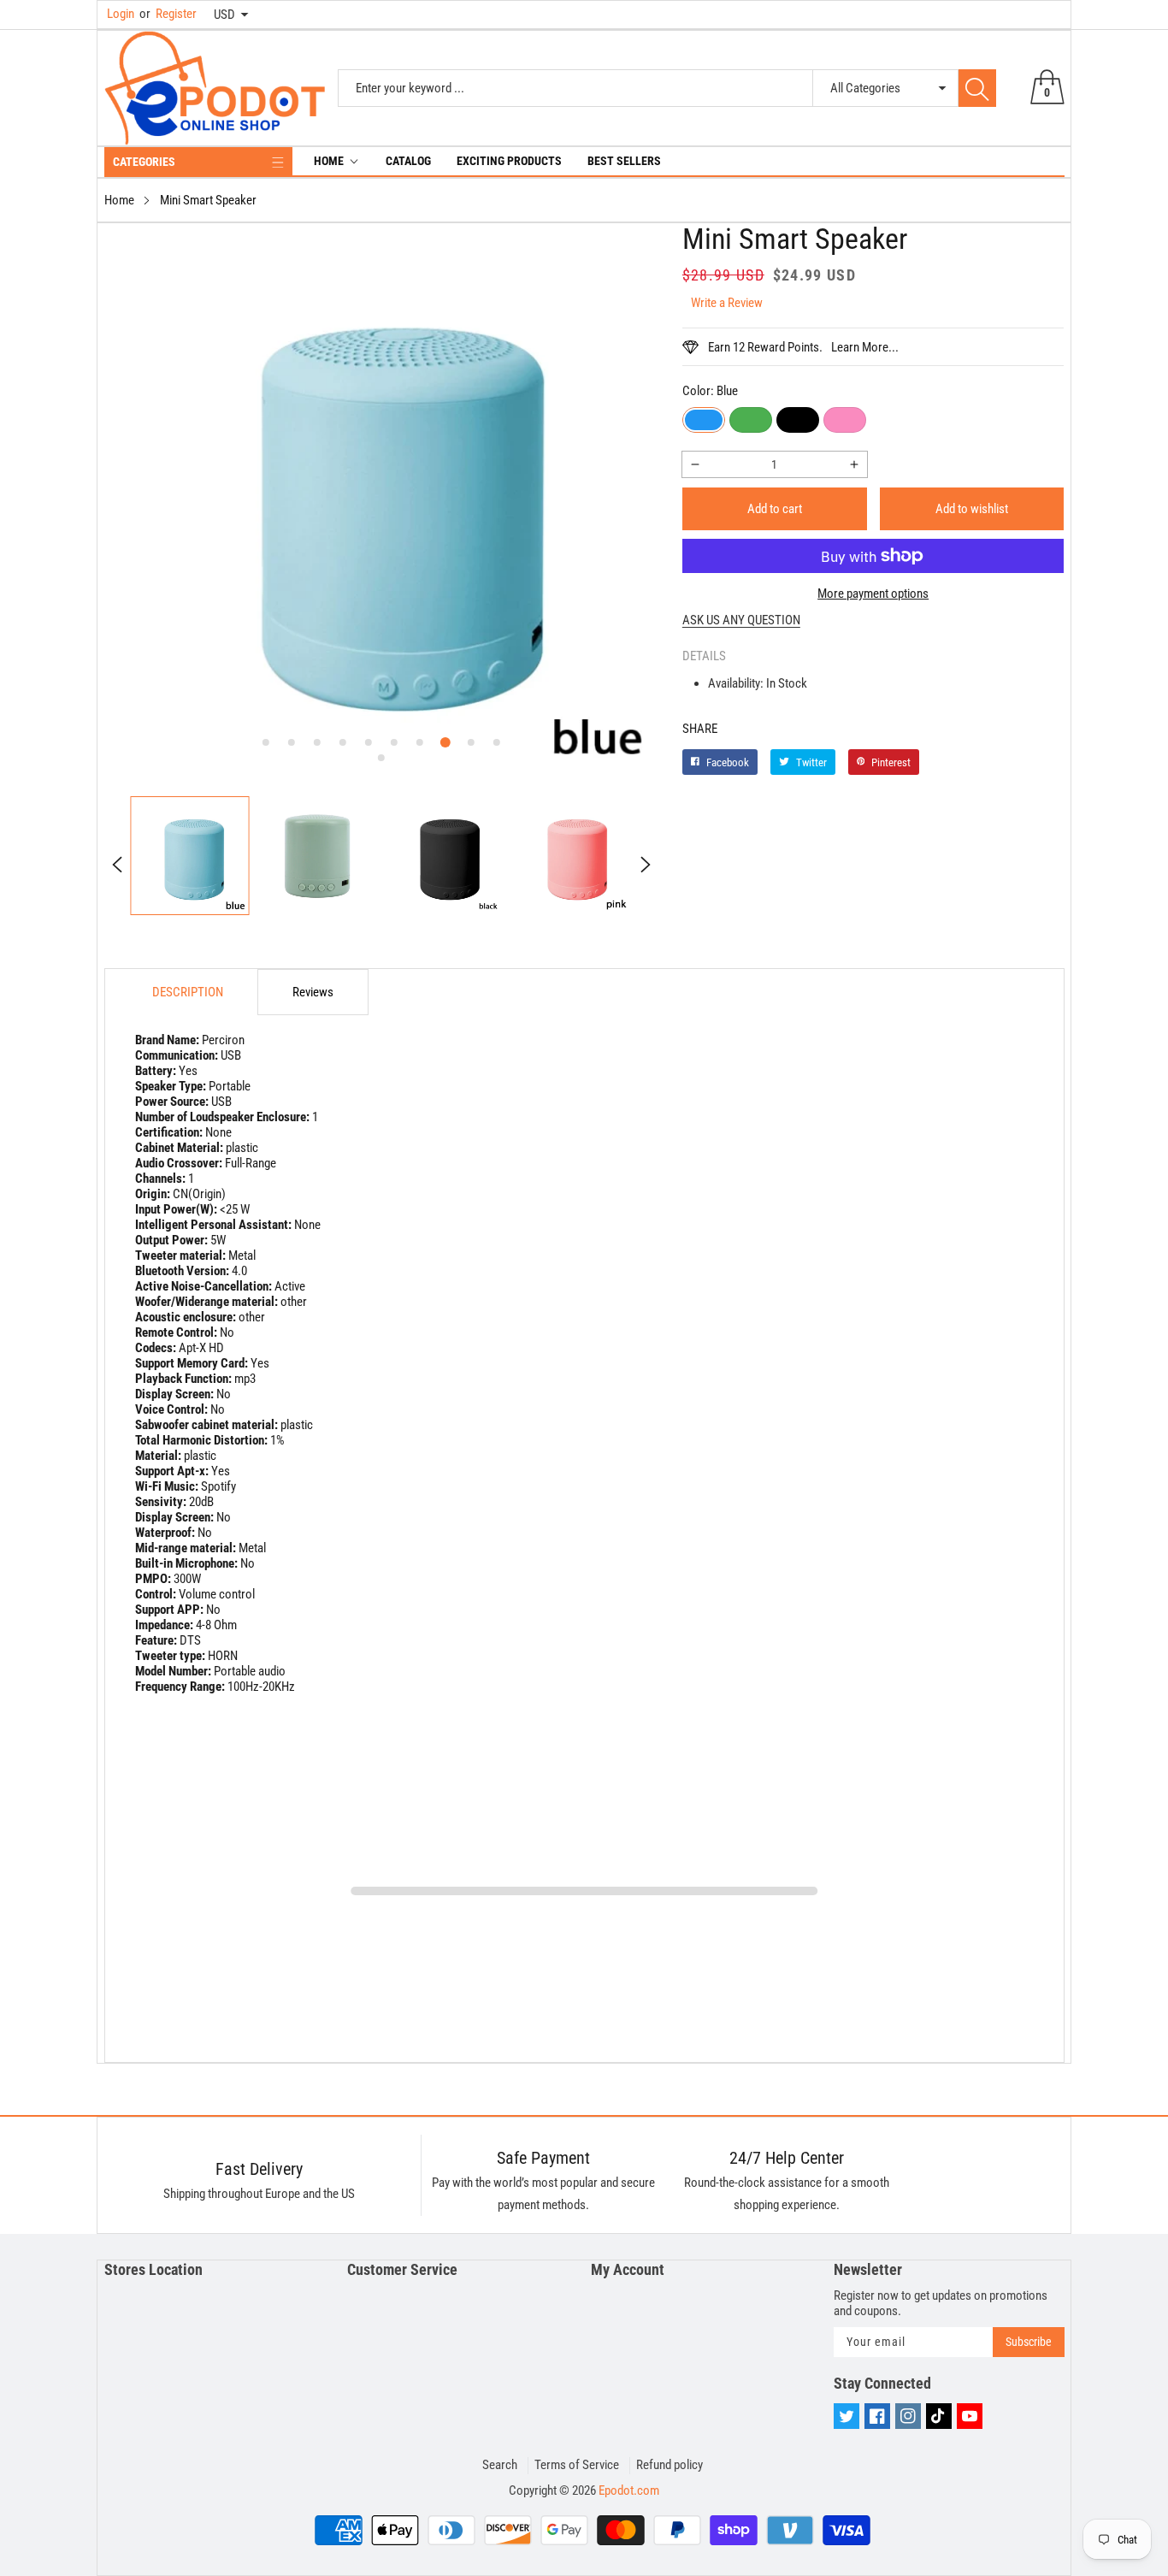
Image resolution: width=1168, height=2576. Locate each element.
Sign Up (752, 1415)
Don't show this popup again (595, 1455)
